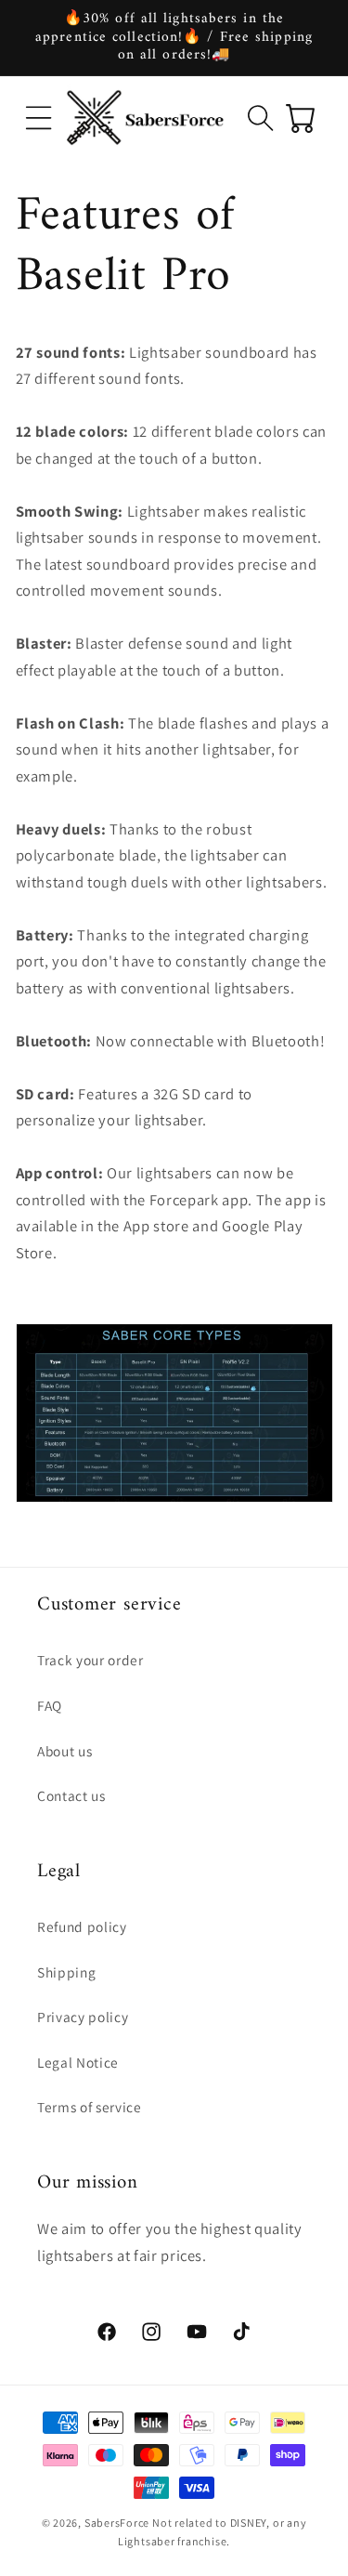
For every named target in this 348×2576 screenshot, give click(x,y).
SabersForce (117, 2523)
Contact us (71, 1795)
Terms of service (90, 2107)
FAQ (50, 1705)
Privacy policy (83, 2017)
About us (64, 1751)
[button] (39, 117)
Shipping (66, 1972)
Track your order (90, 1660)
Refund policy (82, 1926)
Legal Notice (78, 2062)
